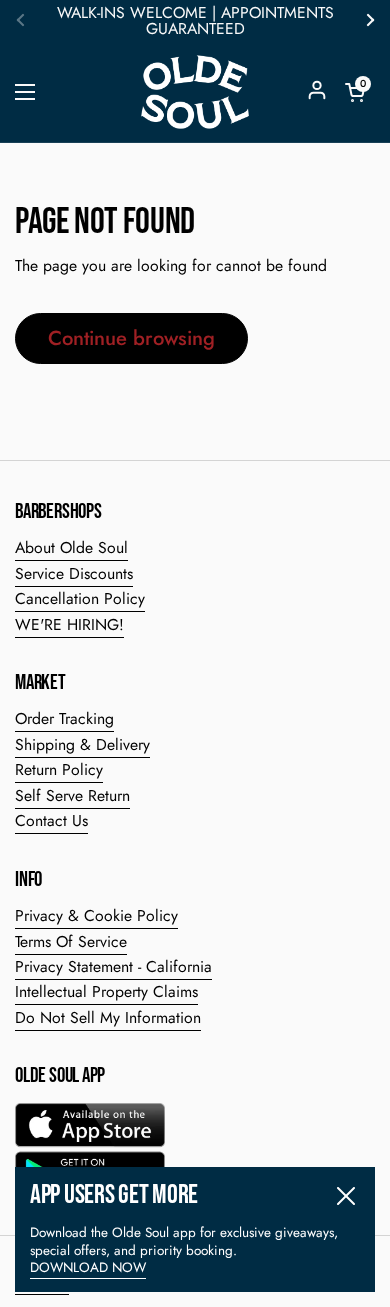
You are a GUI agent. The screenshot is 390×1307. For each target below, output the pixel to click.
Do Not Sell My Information (108, 1017)
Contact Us (51, 820)
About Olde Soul (71, 547)
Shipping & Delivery (82, 744)
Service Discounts (74, 573)
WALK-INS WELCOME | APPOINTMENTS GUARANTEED (195, 21)
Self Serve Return (72, 795)
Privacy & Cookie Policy (96, 915)
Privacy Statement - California (113, 966)
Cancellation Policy (80, 598)
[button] (355, 92)
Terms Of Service (71, 941)
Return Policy (59, 769)
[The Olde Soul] (195, 92)
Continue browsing (131, 338)
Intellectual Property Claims (106, 991)
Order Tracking (64, 718)
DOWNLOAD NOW (88, 1267)
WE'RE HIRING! (69, 624)
